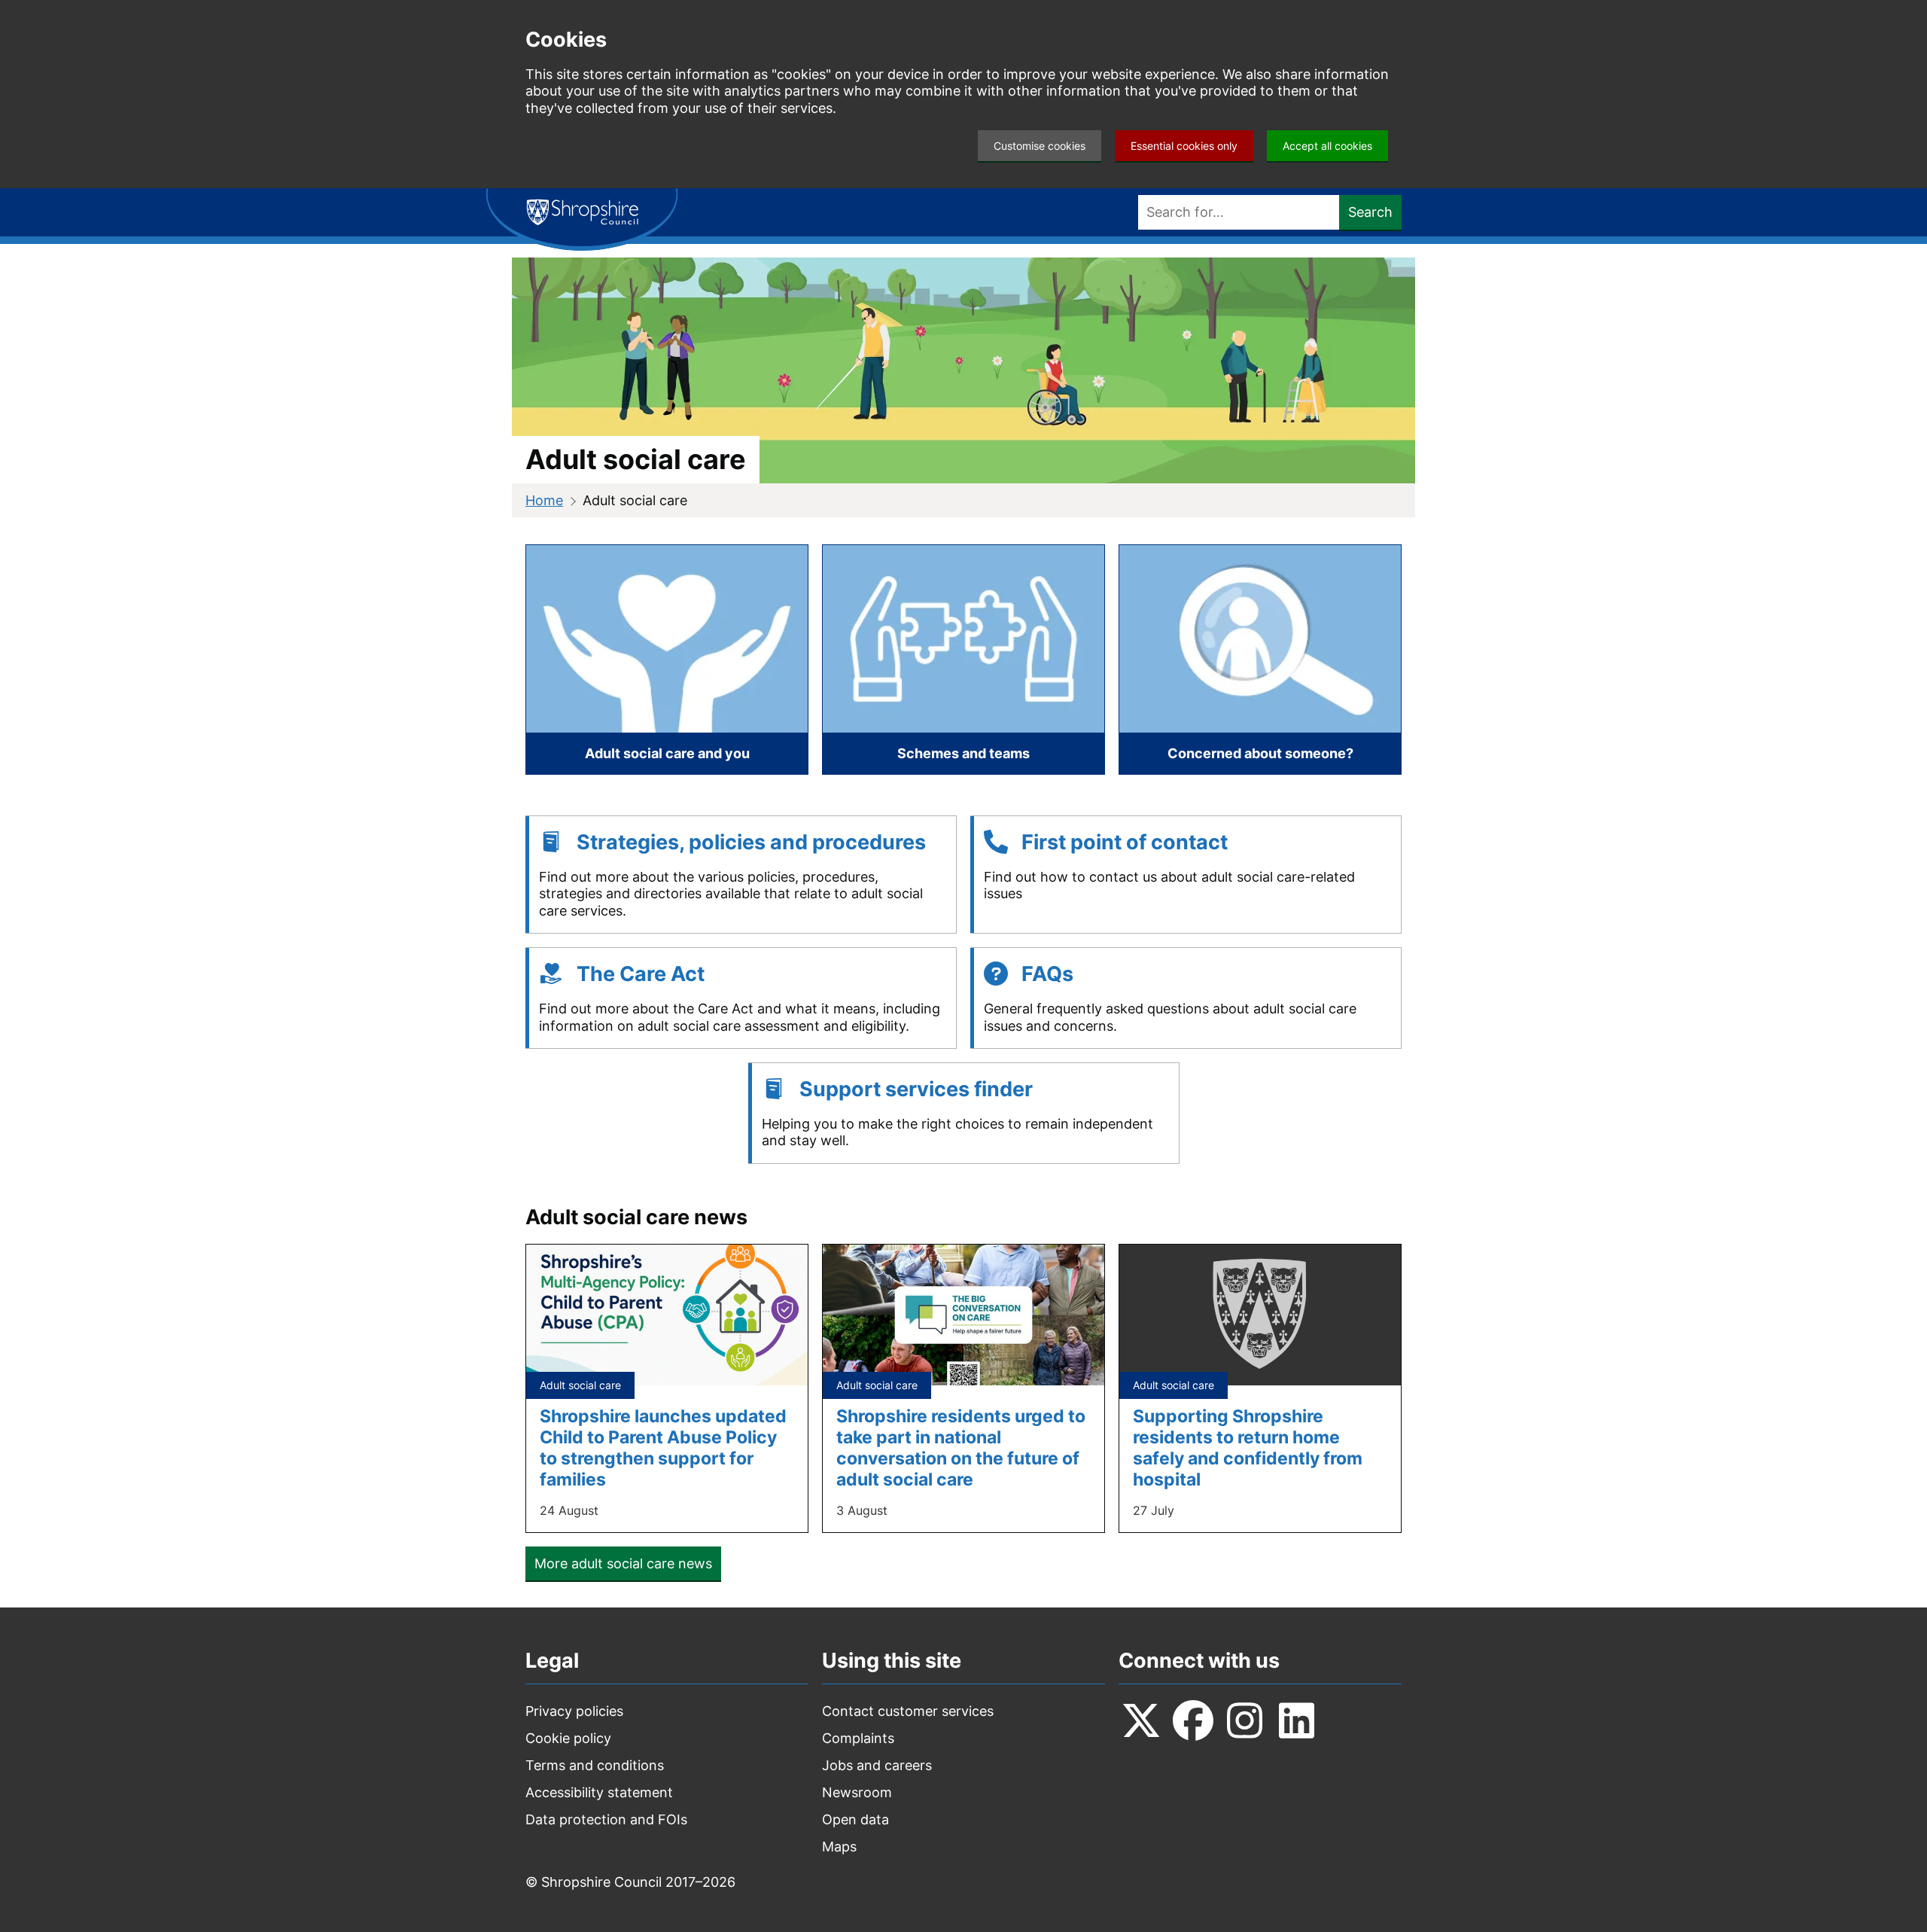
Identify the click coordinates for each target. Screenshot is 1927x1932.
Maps (839, 1847)
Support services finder (916, 1089)
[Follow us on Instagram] (1245, 1720)
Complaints (858, 1738)
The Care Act (641, 974)
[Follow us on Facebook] (1193, 1720)
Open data (855, 1819)
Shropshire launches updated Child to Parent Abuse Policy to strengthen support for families (663, 1447)
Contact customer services (908, 1711)
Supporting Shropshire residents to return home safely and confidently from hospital (1248, 1447)
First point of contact (1125, 842)
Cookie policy (568, 1738)
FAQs (1047, 974)
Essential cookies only (1184, 146)
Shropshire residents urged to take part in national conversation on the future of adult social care (961, 1447)
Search (1370, 212)
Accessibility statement (599, 1792)
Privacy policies (574, 1711)
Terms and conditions (595, 1765)
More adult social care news (623, 1563)
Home (544, 500)
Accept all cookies (1327, 146)
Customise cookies (1040, 146)
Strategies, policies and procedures (751, 842)
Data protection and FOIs (606, 1819)
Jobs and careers (877, 1765)
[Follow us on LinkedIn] (1297, 1720)
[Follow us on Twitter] (1141, 1720)
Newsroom (857, 1792)
